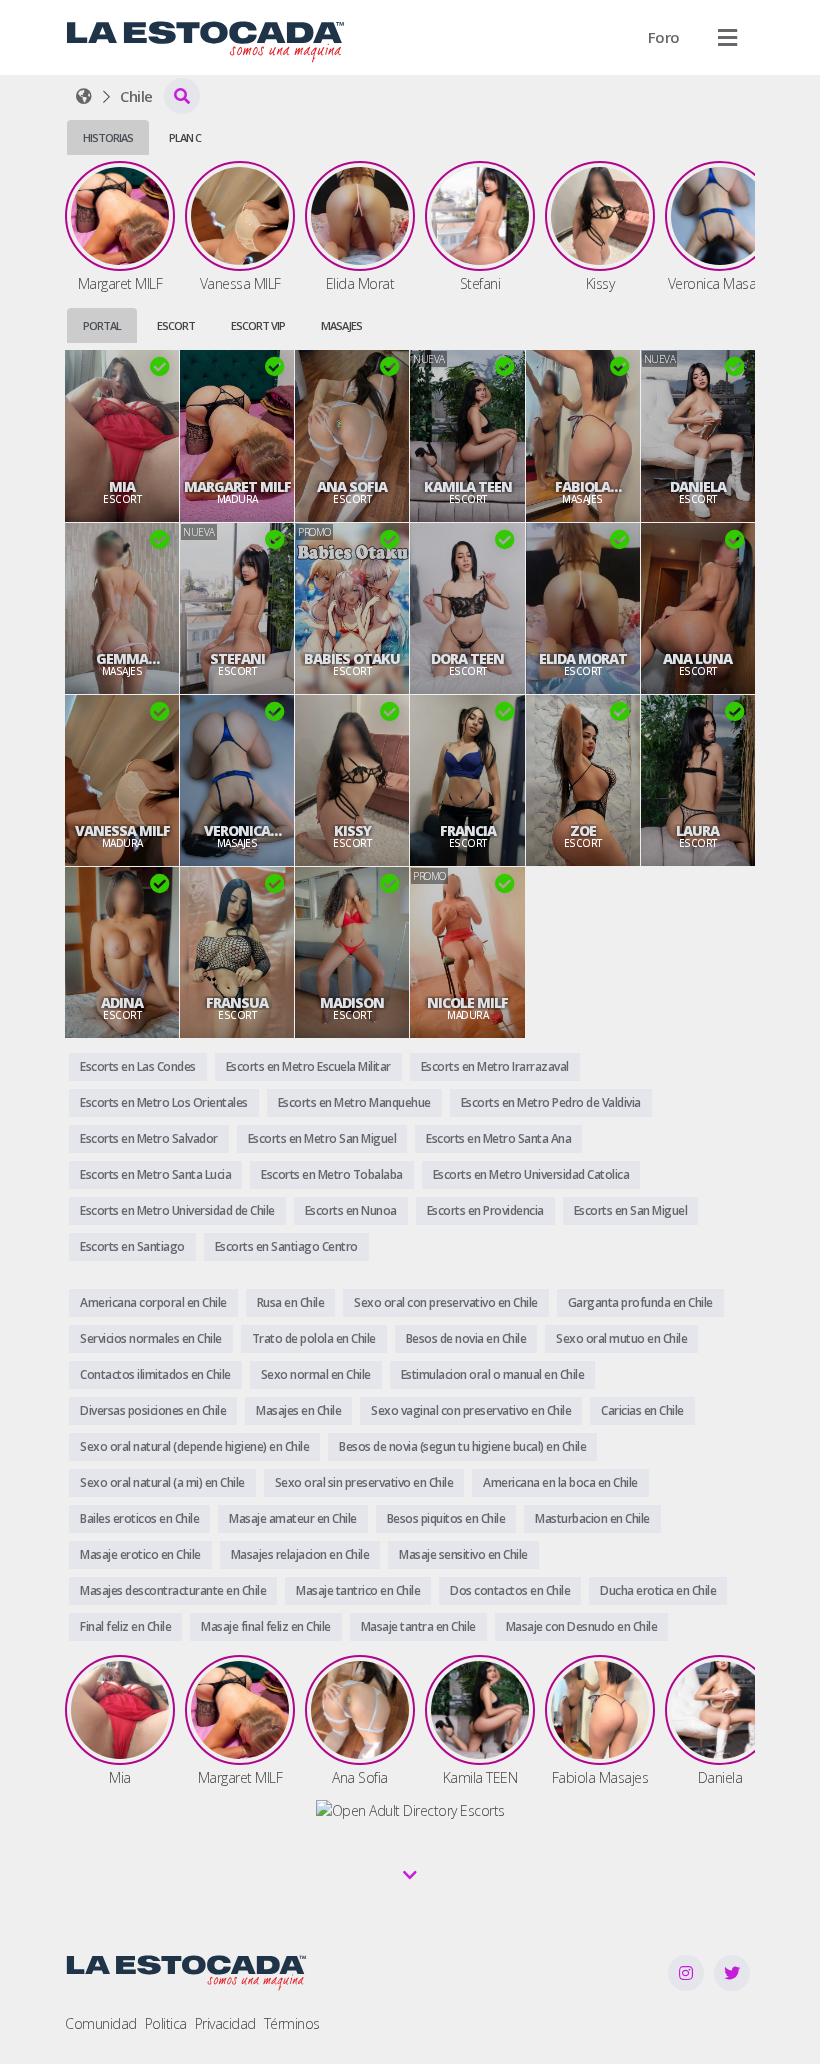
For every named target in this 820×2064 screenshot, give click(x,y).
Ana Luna (697, 659)
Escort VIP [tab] (258, 325)
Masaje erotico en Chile (140, 1554)
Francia (468, 831)
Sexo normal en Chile (316, 1374)
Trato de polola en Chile (314, 1338)
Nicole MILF (467, 1003)
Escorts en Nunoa (351, 1210)
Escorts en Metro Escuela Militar (308, 1066)
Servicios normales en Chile (151, 1338)
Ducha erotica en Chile (658, 1590)
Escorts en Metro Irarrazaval (495, 1066)
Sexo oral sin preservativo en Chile (364, 1482)
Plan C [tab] (185, 137)
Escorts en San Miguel (631, 1210)
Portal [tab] (102, 325)
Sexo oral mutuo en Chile (621, 1338)
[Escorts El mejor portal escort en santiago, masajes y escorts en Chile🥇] (84, 96)
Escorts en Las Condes (138, 1066)
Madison (352, 1003)
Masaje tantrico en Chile (358, 1590)
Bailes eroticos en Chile (139, 1518)
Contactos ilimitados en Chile (155, 1374)
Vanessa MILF (122, 831)
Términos (292, 2023)
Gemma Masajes (122, 659)
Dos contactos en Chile (510, 1590)
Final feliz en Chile (125, 1626)
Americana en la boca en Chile (560, 1482)
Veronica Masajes (237, 831)
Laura (697, 831)
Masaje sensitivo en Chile (463, 1554)
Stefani (237, 659)
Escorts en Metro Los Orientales (164, 1102)
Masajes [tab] (341, 325)
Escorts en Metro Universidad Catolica (531, 1174)
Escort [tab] (176, 325)
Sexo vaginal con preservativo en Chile (471, 1410)
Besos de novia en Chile (466, 1338)
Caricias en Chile (642, 1410)
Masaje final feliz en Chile (266, 1626)
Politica (166, 2023)
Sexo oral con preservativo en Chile (446, 1302)
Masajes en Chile (298, 1410)
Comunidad (101, 2023)
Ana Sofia (352, 487)
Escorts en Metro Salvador (149, 1138)
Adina (122, 1003)
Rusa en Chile (291, 1302)
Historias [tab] (108, 137)
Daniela (698, 487)
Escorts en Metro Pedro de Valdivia (551, 1102)
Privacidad (225, 2023)
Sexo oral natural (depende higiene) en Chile (194, 1446)
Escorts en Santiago (132, 1246)
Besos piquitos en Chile (446, 1518)
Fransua (237, 1003)
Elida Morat (583, 659)
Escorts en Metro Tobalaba (332, 1174)
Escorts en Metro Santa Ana (498, 1138)
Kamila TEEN (468, 487)
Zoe (583, 831)
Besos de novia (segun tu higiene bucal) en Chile (462, 1446)
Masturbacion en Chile (592, 1518)
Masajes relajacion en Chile (300, 1554)
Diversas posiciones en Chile (153, 1410)
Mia (122, 487)
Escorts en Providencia (485, 1210)
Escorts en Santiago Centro (286, 1246)
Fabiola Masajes (583, 487)
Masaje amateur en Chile (293, 1518)
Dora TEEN (467, 659)
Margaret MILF (237, 487)
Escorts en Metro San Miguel (322, 1138)
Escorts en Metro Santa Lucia (155, 1174)
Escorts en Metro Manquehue (354, 1102)
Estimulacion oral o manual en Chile (493, 1374)
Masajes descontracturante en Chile (173, 1590)
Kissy (352, 831)
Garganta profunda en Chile (640, 1302)
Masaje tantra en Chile (418, 1626)
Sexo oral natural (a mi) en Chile (162, 1482)
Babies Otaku (352, 659)
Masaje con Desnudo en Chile (582, 1626)
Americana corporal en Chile (153, 1302)
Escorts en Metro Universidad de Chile (177, 1210)
